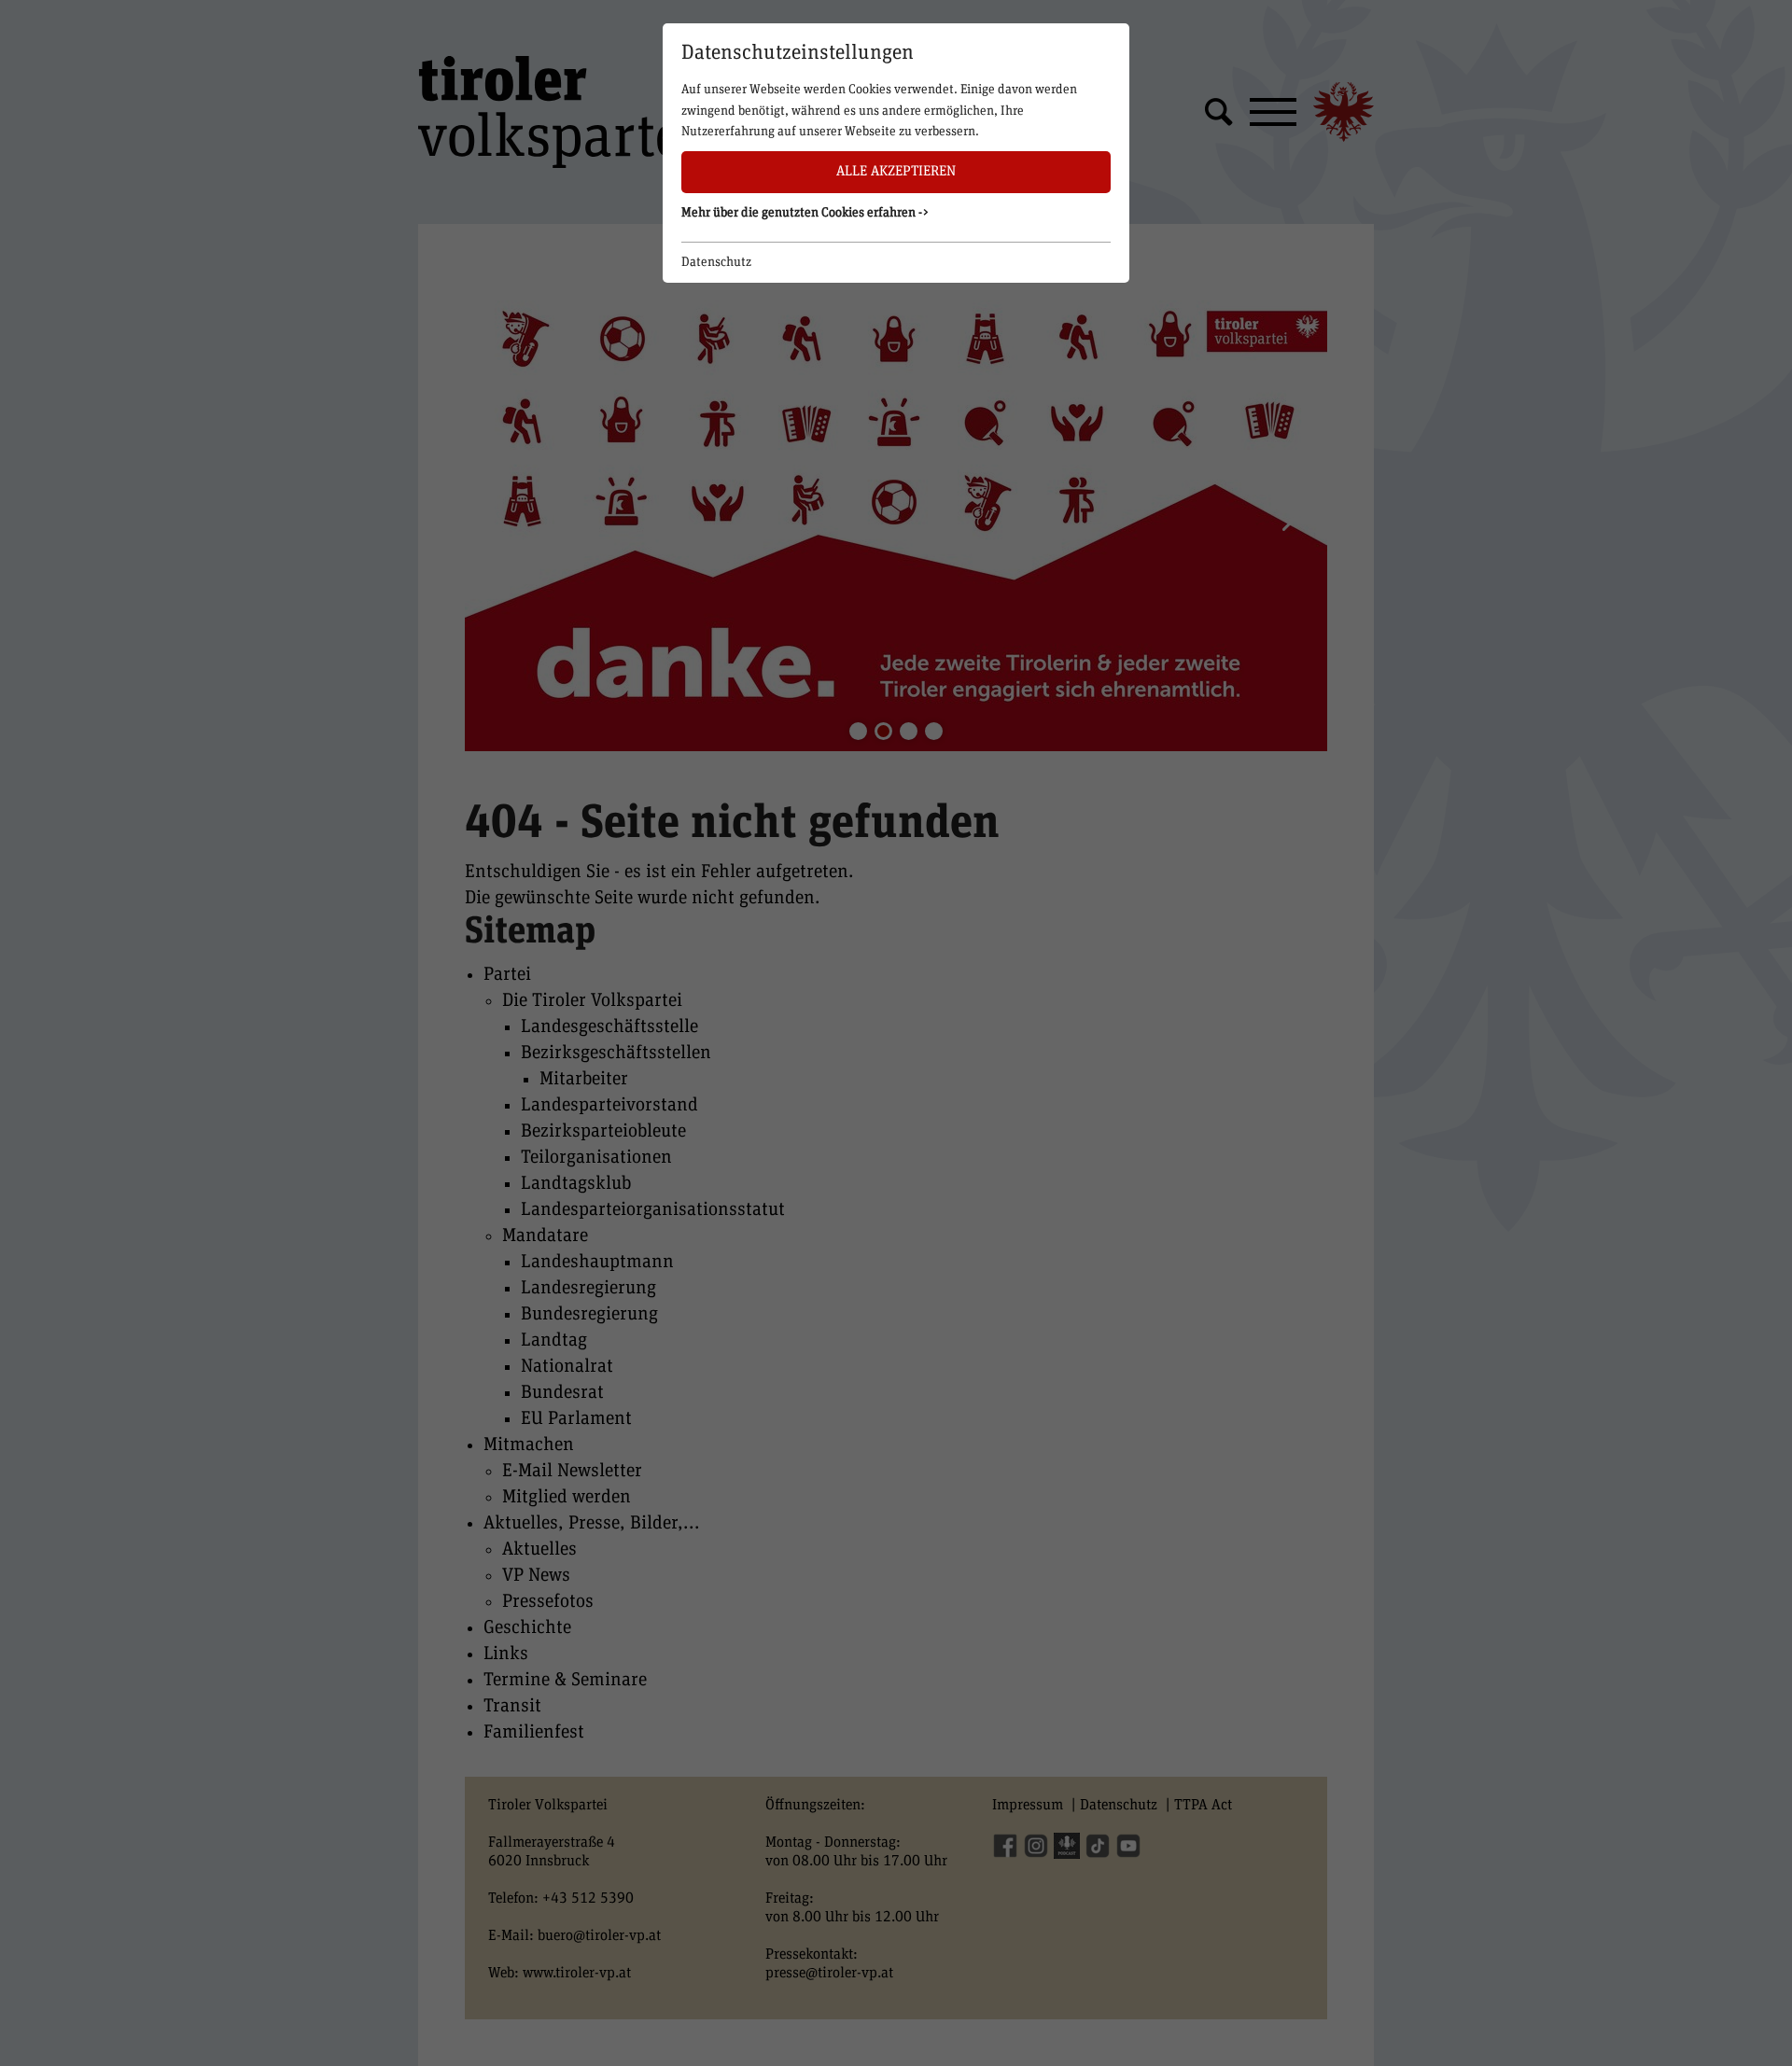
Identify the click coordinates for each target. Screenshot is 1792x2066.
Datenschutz (716, 262)
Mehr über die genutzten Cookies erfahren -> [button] (805, 213)
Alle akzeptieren (896, 171)
